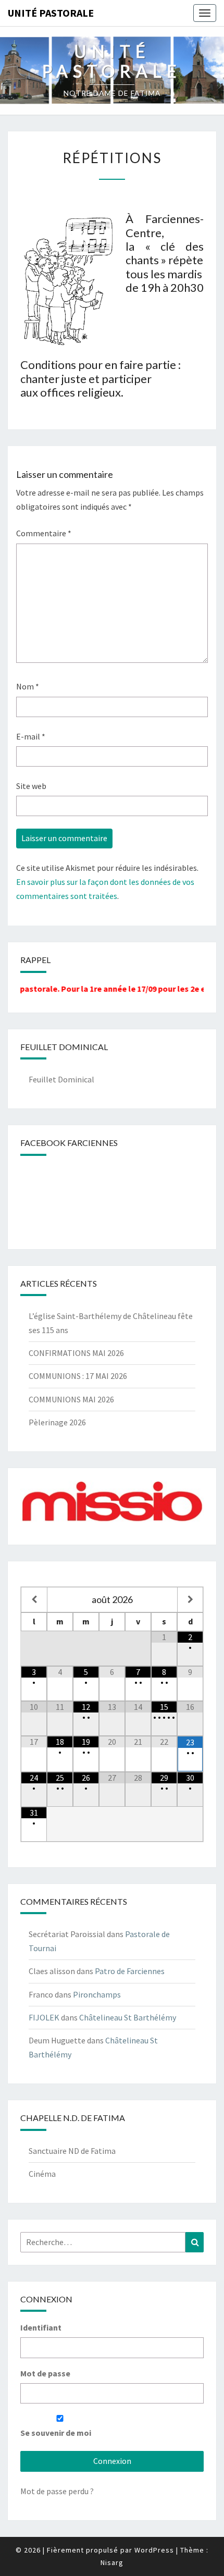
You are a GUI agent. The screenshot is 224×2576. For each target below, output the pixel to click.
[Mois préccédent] (34, 1600)
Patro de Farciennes (130, 1971)
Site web (31, 786)
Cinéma (42, 2174)
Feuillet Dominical (61, 1079)
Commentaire (44, 533)
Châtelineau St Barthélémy (128, 2017)
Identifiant (41, 2327)
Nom (28, 686)
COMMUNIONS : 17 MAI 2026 (78, 1376)
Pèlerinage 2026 (57, 1422)
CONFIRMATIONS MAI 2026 (76, 1353)
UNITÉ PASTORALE (51, 13)
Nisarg (112, 2562)
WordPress (154, 2550)
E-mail (31, 736)
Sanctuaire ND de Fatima (72, 2151)
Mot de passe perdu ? (57, 2491)
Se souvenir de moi (56, 2433)
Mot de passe (45, 2373)
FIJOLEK (44, 2017)
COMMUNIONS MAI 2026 (71, 1399)
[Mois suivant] (190, 1600)
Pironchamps (97, 1994)
